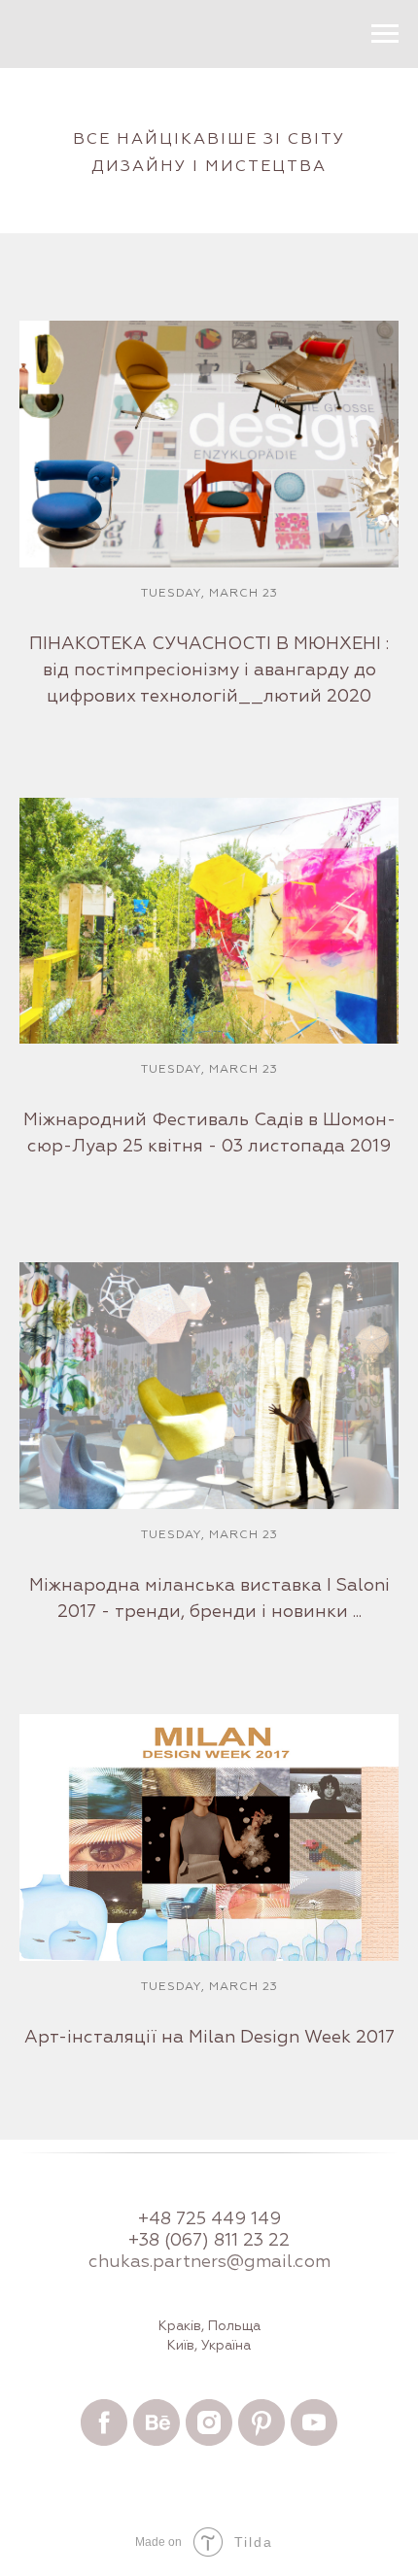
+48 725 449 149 (209, 2219)
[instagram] (209, 2422)
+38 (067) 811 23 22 (209, 2241)
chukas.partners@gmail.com (209, 2262)
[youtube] (314, 2422)
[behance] (157, 2422)
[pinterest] (261, 2422)
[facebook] (104, 2422)
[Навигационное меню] (385, 34)
